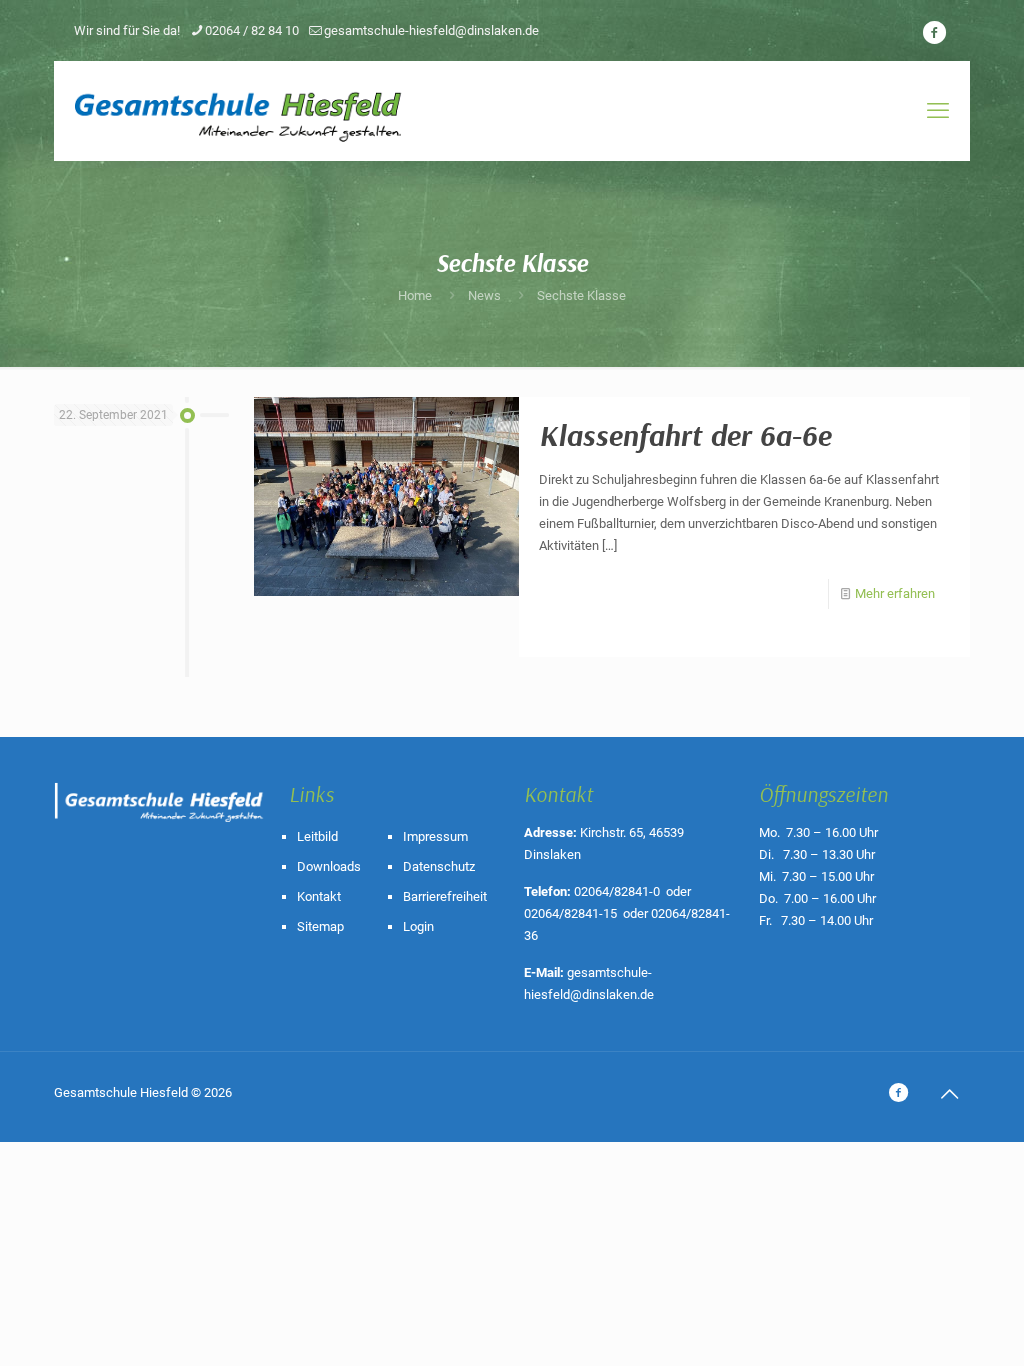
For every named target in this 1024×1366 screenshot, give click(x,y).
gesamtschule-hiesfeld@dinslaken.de (431, 30)
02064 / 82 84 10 (252, 30)
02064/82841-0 (617, 891)
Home (415, 295)
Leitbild (317, 836)
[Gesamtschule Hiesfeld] (240, 111)
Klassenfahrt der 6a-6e (685, 435)
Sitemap (320, 926)
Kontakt (319, 896)
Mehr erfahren (895, 593)
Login (418, 926)
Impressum (435, 836)
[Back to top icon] (949, 1094)
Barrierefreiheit (445, 896)
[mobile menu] (938, 111)
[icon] (934, 33)
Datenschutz (439, 866)
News (484, 295)
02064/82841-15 (570, 913)
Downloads (329, 866)
